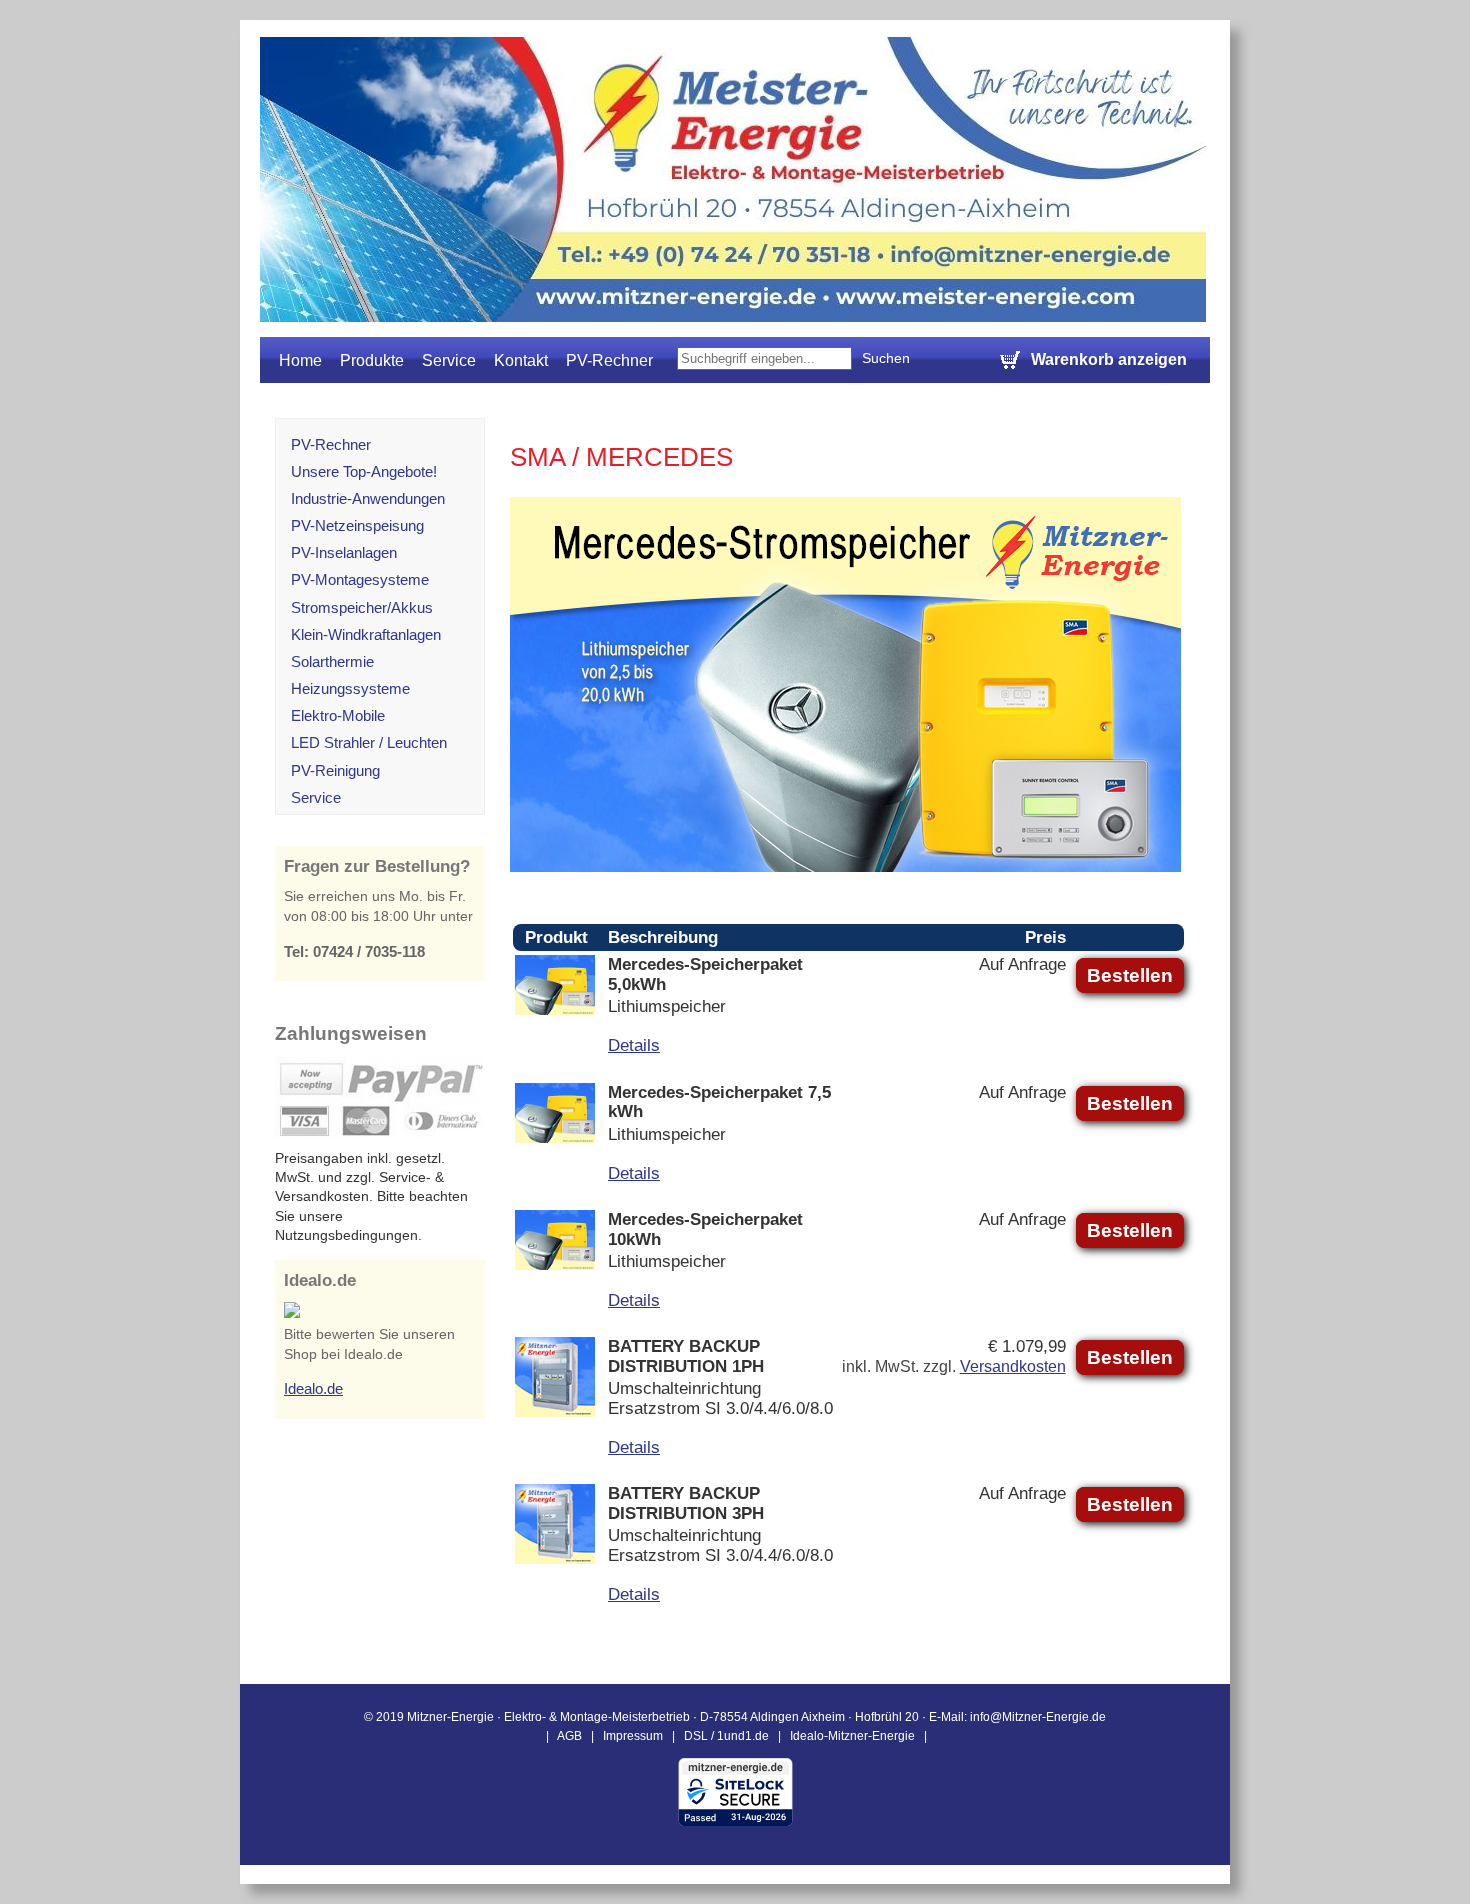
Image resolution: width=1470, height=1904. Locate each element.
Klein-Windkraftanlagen (366, 634)
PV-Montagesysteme (360, 579)
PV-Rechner (609, 360)
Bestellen (1130, 975)
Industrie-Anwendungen (368, 498)
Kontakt (521, 360)
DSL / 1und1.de (726, 1735)
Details (634, 1045)
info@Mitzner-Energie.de (1038, 1716)
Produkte (372, 360)
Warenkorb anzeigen (1109, 359)
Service (449, 360)
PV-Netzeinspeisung (357, 525)
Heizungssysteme (350, 688)
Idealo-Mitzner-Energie (852, 1735)
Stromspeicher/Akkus (362, 607)
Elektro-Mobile (338, 715)
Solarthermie (332, 661)
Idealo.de (313, 1388)
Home (300, 360)
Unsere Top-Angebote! (364, 471)
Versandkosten (1013, 1366)
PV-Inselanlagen (344, 552)
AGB (569, 1735)
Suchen (886, 358)
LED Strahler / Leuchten (369, 742)
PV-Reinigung (335, 770)
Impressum (633, 1735)
